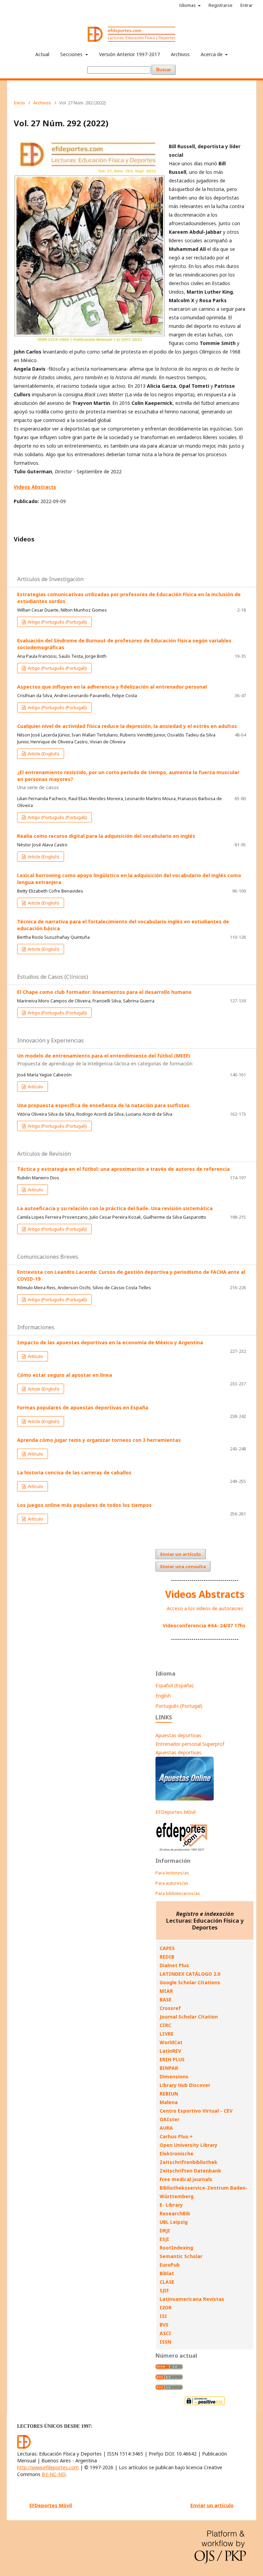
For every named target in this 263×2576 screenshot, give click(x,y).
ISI (163, 2316)
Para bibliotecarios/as (178, 1893)
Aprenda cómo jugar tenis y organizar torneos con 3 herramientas (99, 1440)
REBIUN (169, 2094)
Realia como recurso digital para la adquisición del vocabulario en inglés (106, 836)
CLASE (167, 2282)
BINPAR (169, 2068)
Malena (169, 2102)
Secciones (72, 54)
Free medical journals (186, 2179)
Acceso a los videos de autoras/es (205, 1608)
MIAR (166, 1991)
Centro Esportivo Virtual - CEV (196, 2111)
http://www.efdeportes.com (48, 2467)
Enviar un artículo (181, 1554)
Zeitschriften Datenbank (190, 2171)
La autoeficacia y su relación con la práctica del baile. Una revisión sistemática (115, 1208)
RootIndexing (176, 2248)
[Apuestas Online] (185, 1799)
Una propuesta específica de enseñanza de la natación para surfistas (103, 1105)
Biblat (167, 2273)
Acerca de (212, 54)
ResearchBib (175, 2213)
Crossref (170, 2008)
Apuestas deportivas (178, 1735)
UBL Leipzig (174, 2222)
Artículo (35, 1087)
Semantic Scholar (181, 2256)
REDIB (167, 1957)
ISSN (165, 2342)
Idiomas (188, 5)
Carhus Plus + (176, 2136)
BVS (164, 2325)
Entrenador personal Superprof (190, 1744)
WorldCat (171, 2042)
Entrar (247, 5)
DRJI (165, 2231)
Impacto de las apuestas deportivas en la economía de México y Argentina (110, 1342)
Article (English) (43, 754)
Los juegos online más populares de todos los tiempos (84, 1505)
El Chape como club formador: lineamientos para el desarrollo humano (104, 992)
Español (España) (174, 1685)
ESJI (164, 2239)
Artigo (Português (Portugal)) (57, 622)
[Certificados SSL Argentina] (205, 2404)
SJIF (164, 2290)
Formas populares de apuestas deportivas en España (83, 1407)
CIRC (165, 2025)
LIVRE (167, 2034)
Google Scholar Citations (190, 1982)
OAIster (170, 2119)
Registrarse (221, 5)
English (163, 1696)
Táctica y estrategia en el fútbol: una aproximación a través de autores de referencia (123, 1169)
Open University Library (189, 2145)
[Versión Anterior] (182, 1851)
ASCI (165, 2333)
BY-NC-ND (54, 2474)
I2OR (166, 2308)
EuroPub (170, 2265)
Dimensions (174, 2077)
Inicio (19, 103)
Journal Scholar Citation (189, 2017)
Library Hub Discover (185, 2085)
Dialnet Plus (174, 1965)
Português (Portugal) (179, 1706)
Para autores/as (172, 1883)
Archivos (180, 54)
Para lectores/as (172, 1873)
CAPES (167, 1948)
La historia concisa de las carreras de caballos (74, 1472)
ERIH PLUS (172, 2059)
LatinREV (170, 2051)
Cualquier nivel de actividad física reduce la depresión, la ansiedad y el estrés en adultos (127, 726)
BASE (166, 2000)
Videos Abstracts (205, 1594)
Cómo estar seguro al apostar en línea (65, 1375)
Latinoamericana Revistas (192, 2299)
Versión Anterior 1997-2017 (129, 54)
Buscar (164, 70)
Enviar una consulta (183, 1566)
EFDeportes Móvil (176, 1812)
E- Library (171, 2205)
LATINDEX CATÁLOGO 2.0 (190, 1974)
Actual (42, 54)
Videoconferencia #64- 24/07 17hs (204, 1625)
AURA (166, 2128)
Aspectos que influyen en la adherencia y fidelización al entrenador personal (112, 687)
